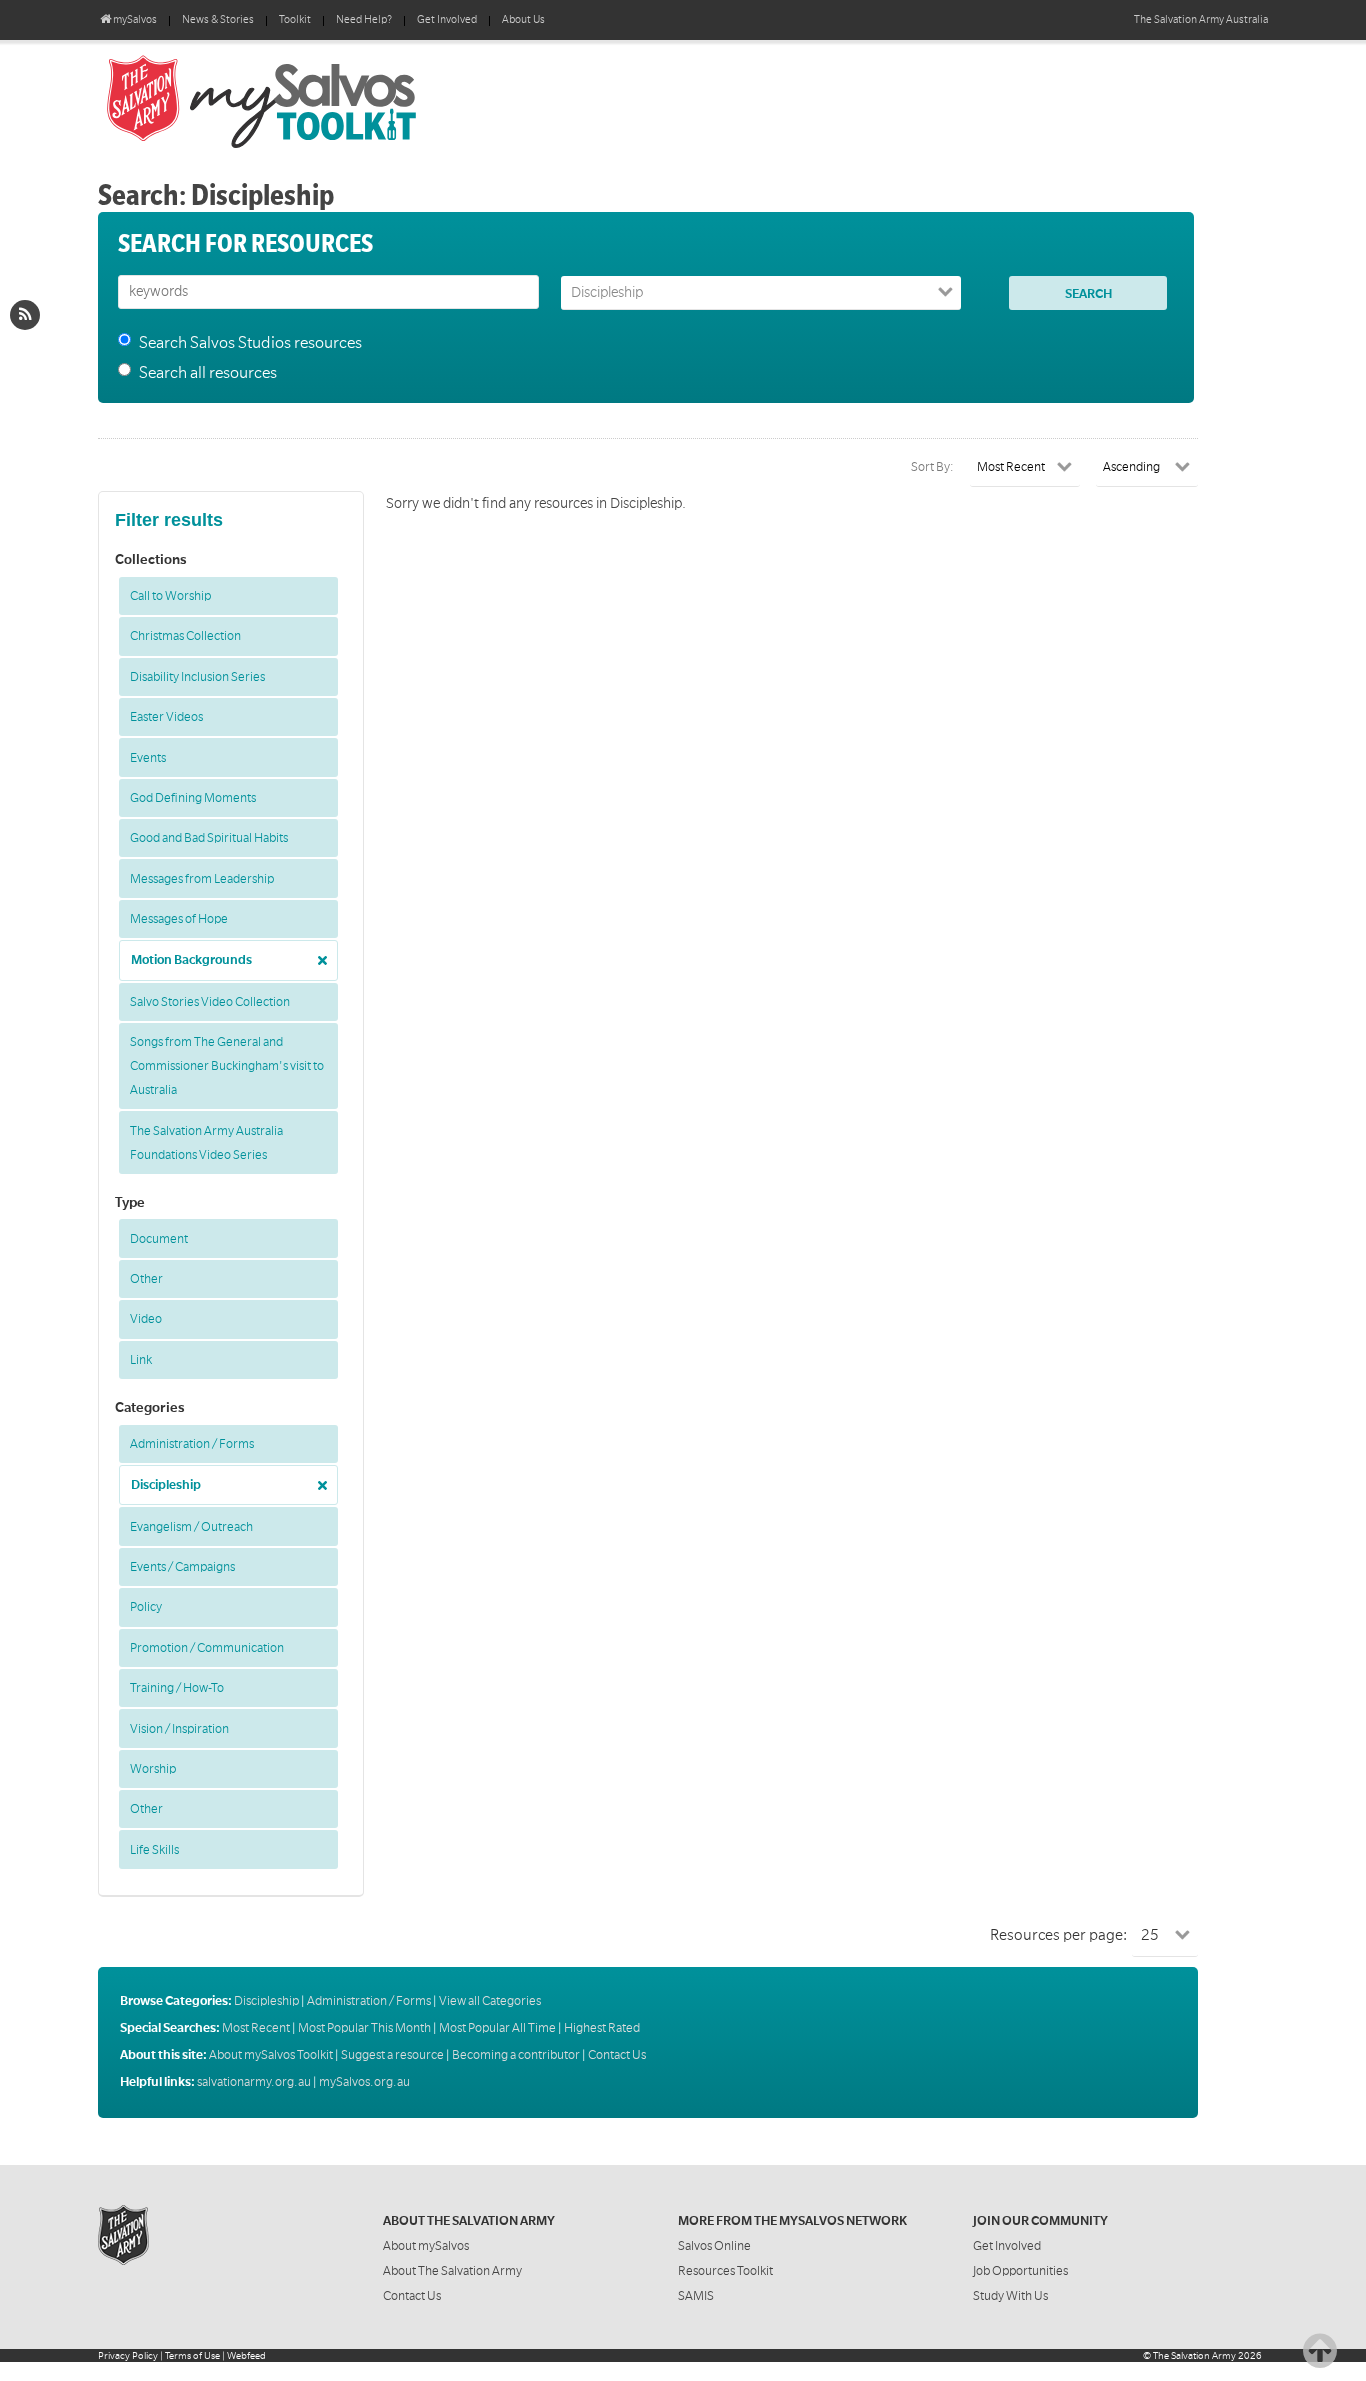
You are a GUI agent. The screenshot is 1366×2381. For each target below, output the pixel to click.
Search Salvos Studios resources (250, 343)
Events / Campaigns (182, 1567)
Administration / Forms (192, 1444)
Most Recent (256, 2028)
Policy (146, 1607)
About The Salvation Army (452, 2271)
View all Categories (490, 2001)
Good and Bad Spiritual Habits (209, 838)
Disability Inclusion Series (197, 677)
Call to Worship (170, 596)
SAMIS (696, 2296)
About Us (523, 20)
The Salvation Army (1194, 2355)
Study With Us (1010, 2296)
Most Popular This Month (364, 2028)
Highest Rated (602, 2028)
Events (148, 758)
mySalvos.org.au (364, 2082)
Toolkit (295, 20)
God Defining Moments (193, 798)
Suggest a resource (392, 2055)
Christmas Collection (185, 636)
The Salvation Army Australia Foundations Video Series (206, 1143)
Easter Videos (166, 717)
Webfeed (246, 2355)
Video (146, 1319)
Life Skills (154, 1850)
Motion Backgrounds (191, 960)
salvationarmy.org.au (254, 2082)
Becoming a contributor (516, 2055)
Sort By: (932, 467)
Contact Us (617, 2055)
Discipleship (166, 1485)
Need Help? (364, 20)
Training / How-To (177, 1688)
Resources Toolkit (725, 2271)
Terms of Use (192, 2355)
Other (146, 1279)
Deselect (317, 953)
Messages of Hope (179, 919)
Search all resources (208, 373)
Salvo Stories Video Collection (210, 1002)
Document (159, 1239)
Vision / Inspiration (179, 1729)
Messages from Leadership (202, 879)
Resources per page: (1058, 1935)
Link (141, 1360)
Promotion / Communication (207, 1648)
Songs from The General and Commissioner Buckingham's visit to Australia (227, 1066)
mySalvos (328, 100)
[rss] (25, 315)
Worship (153, 1769)
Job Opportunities (1020, 2271)
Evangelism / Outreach (191, 1527)
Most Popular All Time (497, 2028)
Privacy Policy (128, 2355)
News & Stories (218, 20)
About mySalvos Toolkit (271, 2055)
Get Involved (447, 20)
